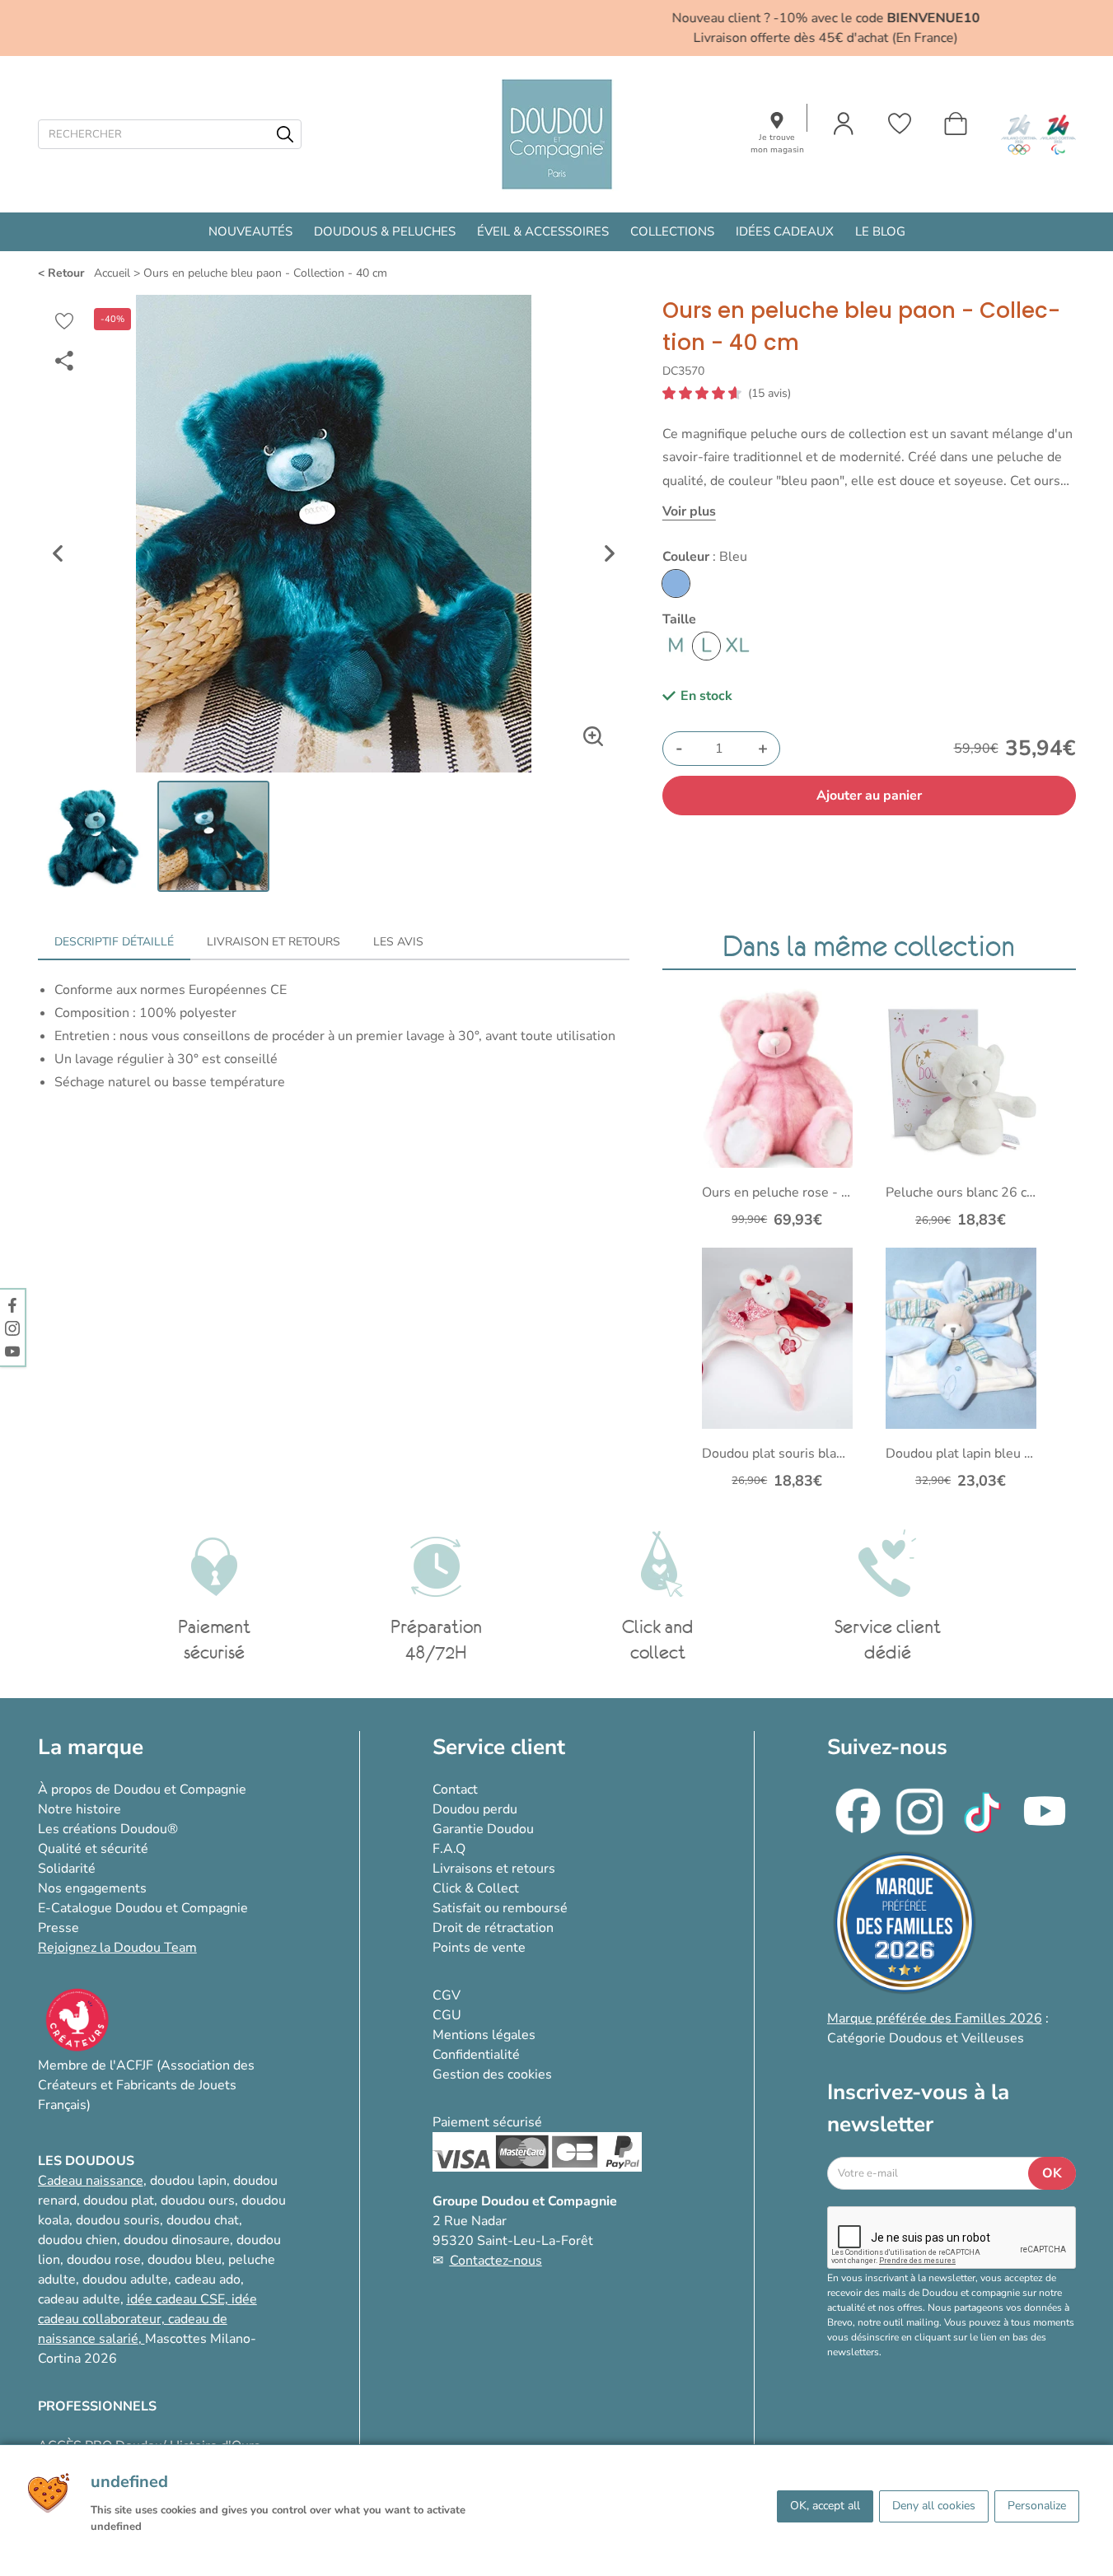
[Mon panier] (956, 124)
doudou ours (198, 2200)
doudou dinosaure (177, 2240)
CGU (447, 2015)
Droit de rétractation (493, 1928)
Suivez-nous (887, 1747)
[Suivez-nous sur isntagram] (12, 1328)
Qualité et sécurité (93, 1849)
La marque (91, 1747)
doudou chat (203, 2220)
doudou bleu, (186, 2260)
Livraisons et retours (494, 1869)
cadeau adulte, (82, 2299)
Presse (58, 1928)
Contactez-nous (496, 2261)
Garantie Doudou (483, 1829)
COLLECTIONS (672, 231)
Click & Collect (476, 1888)
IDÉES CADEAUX (785, 231)
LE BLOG (880, 231)
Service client (499, 1747)
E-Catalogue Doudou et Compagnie (143, 1908)
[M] (676, 646)
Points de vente (479, 1948)
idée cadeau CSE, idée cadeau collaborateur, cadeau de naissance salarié (147, 2319)
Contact (455, 1790)
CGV (447, 1995)
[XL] (737, 646)
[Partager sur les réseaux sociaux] (64, 361)
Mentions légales (484, 2035)
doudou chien (77, 2240)
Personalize (1037, 2506)
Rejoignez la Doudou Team (117, 1948)
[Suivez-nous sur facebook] (12, 1304)
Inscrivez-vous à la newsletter (918, 2108)
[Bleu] (676, 583)
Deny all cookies (934, 2506)
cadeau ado (208, 2280)
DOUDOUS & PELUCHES (385, 231)
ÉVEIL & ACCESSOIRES (543, 231)
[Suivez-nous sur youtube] (12, 1351)
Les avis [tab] (398, 942)
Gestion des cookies (492, 2074)
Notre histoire (79, 1809)
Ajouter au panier (869, 796)
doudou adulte (125, 2280)
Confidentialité (476, 2055)
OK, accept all (825, 2506)
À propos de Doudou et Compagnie (142, 1790)
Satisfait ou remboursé (500, 1908)
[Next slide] (610, 553)
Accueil (112, 273)
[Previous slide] (58, 553)
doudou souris (118, 2220)
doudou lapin (188, 2181)
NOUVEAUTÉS (250, 231)
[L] (706, 646)
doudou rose (104, 2260)
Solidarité (67, 1869)
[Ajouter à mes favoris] (64, 321)
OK (1052, 2173)
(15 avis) (769, 394)
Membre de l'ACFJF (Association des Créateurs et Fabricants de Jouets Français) (146, 2085)
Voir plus (689, 511)
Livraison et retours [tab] (274, 942)
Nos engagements (92, 1888)
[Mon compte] (844, 124)
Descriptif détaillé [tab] (114, 942)
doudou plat (119, 2200)
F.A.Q (449, 1849)
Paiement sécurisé (487, 2122)
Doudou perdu (475, 1809)
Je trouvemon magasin (777, 144)
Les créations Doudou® (108, 1829)
